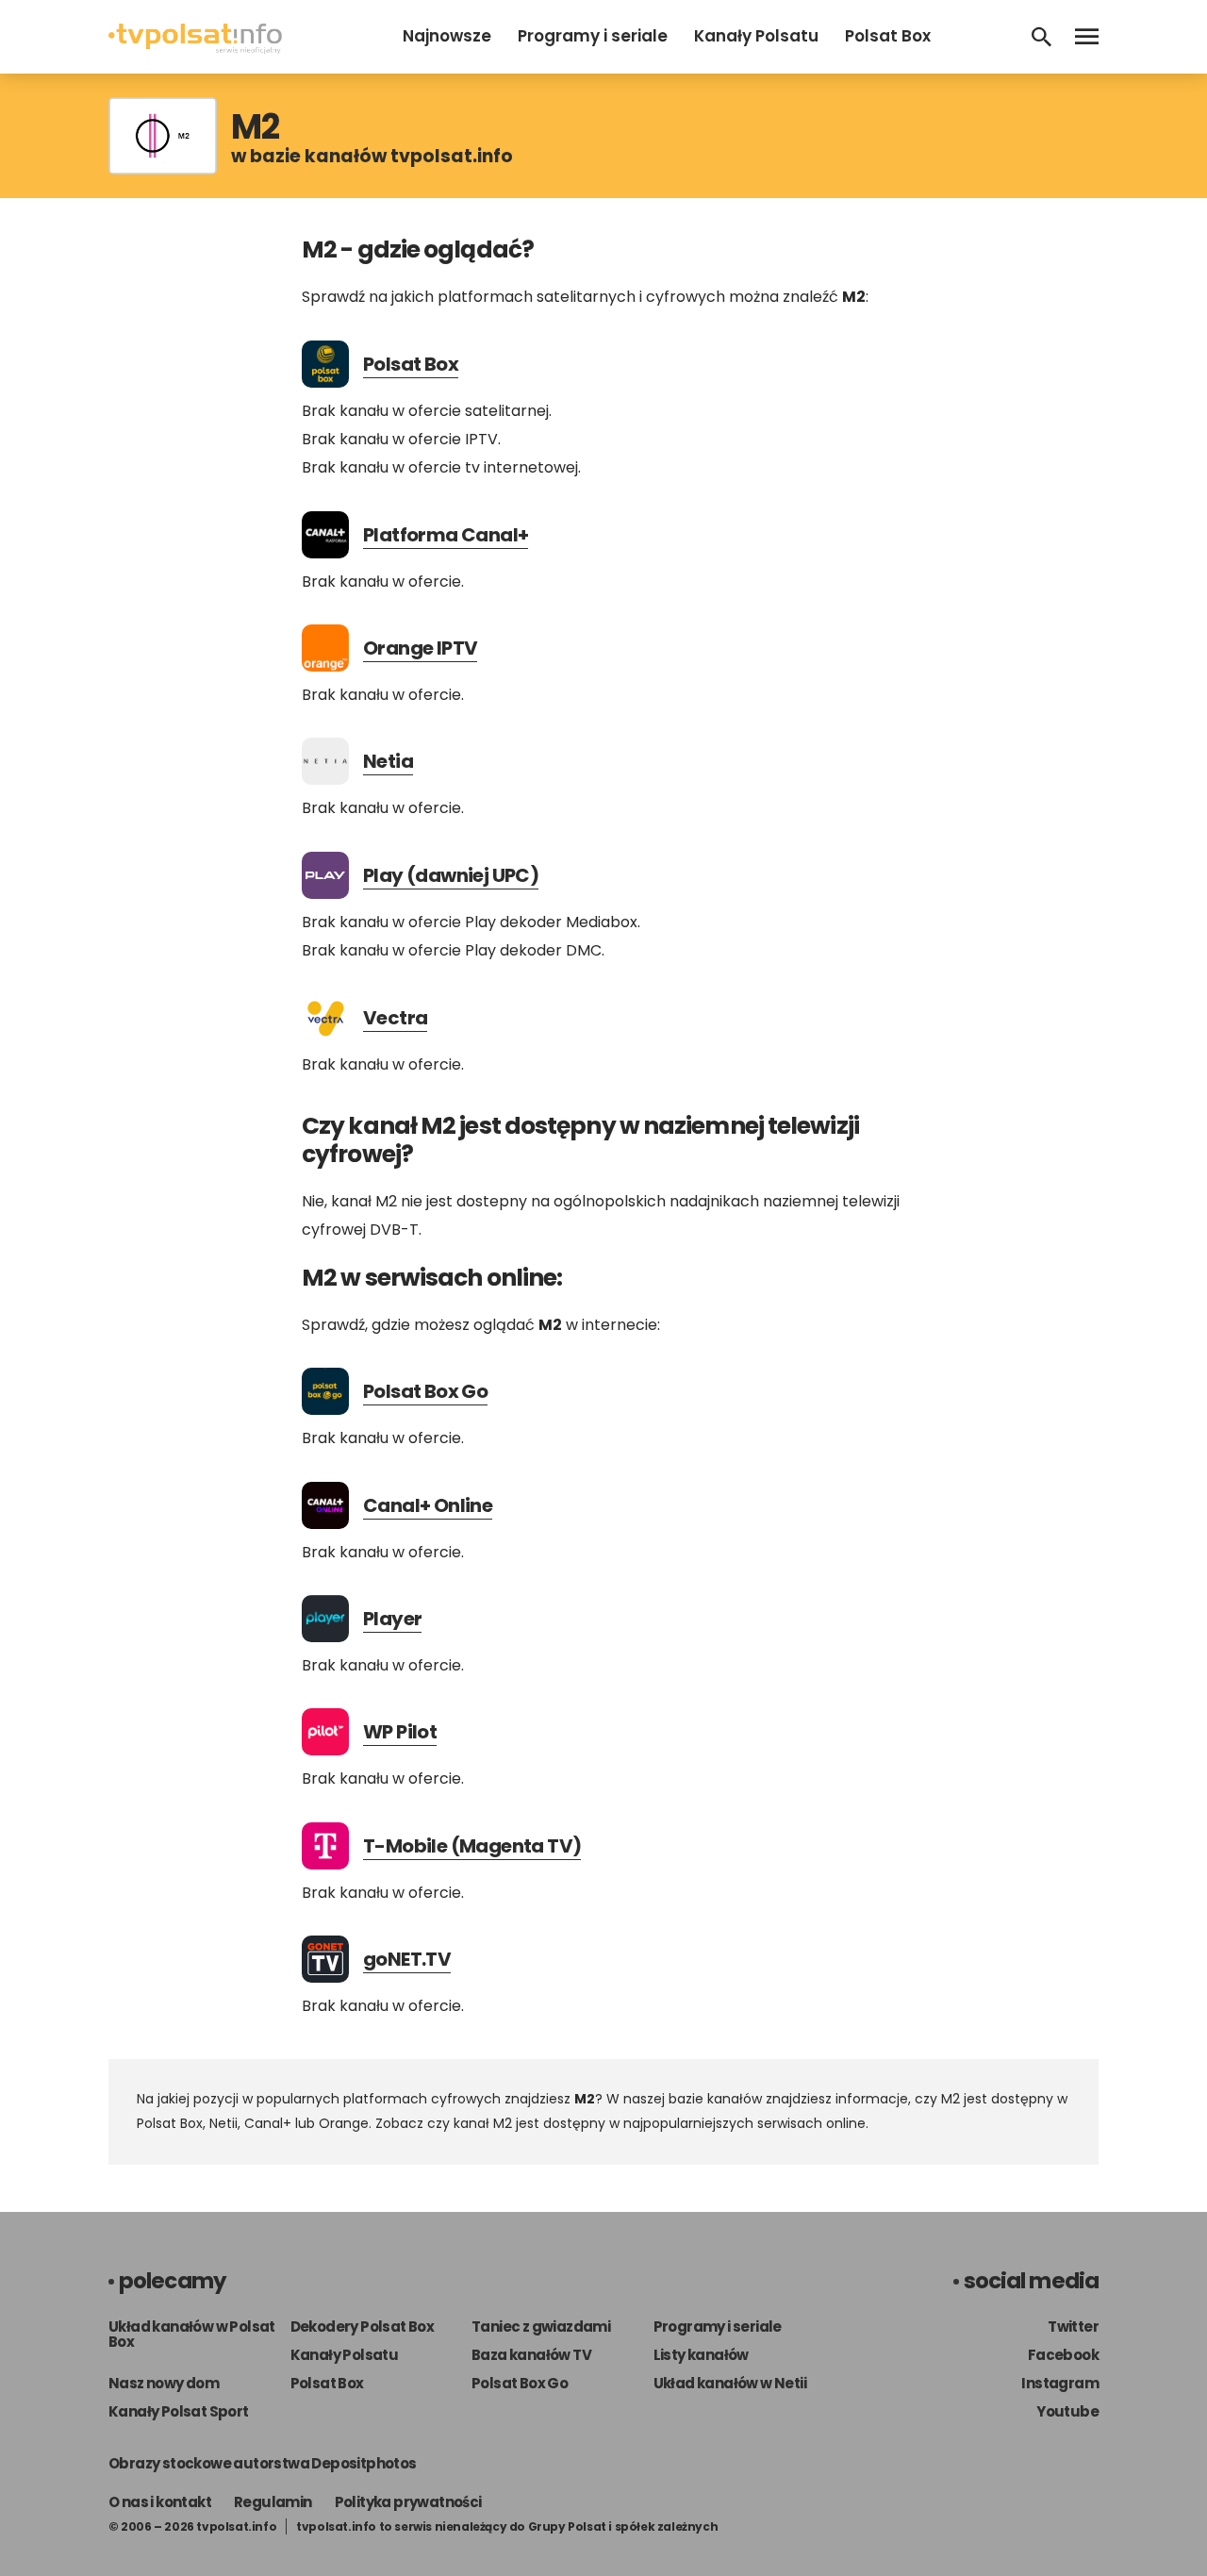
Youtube (1067, 2411)
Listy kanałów (701, 2355)
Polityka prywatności (408, 2502)
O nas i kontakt (160, 2502)
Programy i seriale (593, 36)
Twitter (1073, 2327)
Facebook (1063, 2355)
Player (392, 1619)
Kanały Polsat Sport (179, 2411)
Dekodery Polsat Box (363, 2327)
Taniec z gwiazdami (541, 2327)
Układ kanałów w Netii (730, 2383)
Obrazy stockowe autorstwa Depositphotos (263, 2463)
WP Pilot (400, 1732)
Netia (388, 761)
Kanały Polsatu (756, 36)
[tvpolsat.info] (195, 49)
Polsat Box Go (425, 1391)
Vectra (395, 1018)
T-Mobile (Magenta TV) (472, 1846)
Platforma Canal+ (446, 535)
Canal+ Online (428, 1505)
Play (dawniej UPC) (451, 875)
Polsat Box (888, 36)
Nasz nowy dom (164, 2383)
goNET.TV (407, 1959)
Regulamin (273, 2502)
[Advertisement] (193, 500)
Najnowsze (447, 36)
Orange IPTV (420, 648)
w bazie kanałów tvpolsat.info (372, 156)
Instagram (1060, 2383)
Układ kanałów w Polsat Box (192, 2334)
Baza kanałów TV (531, 2355)
